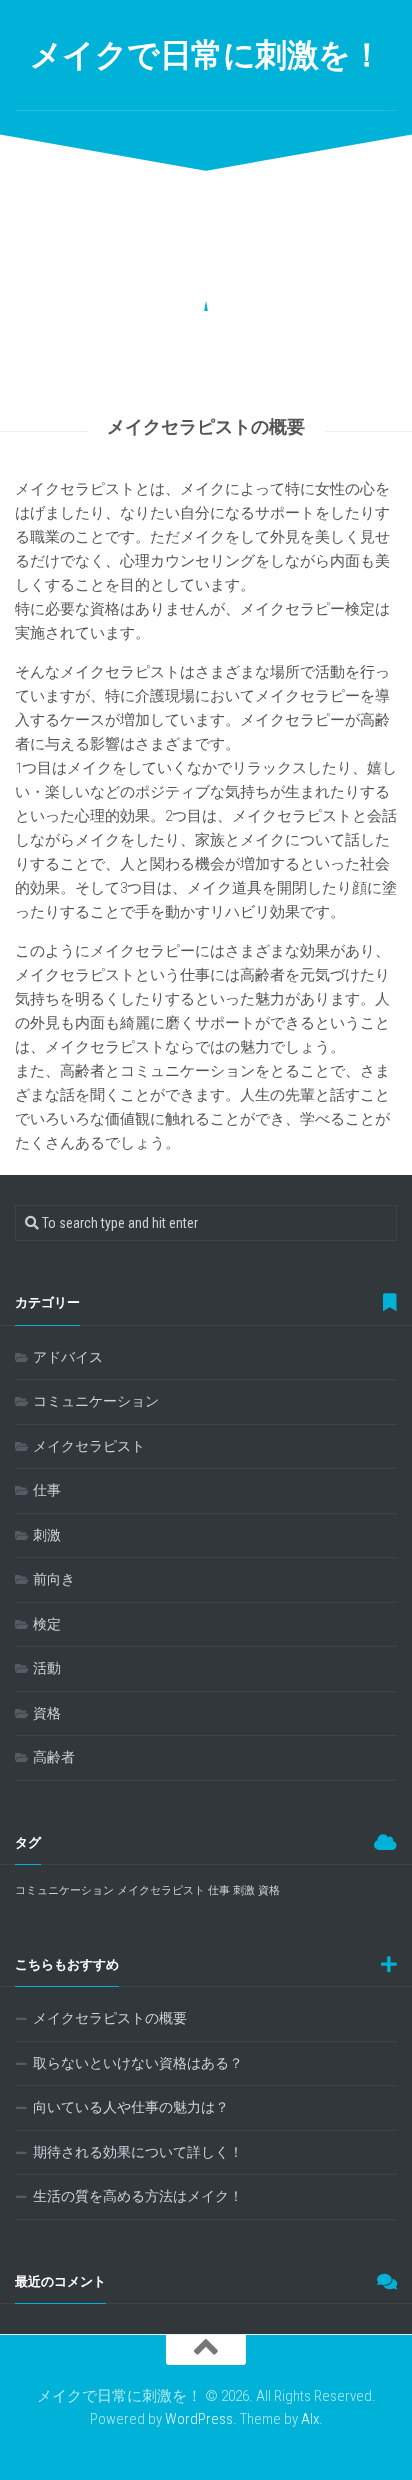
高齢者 (54, 1757)
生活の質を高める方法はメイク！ (138, 2196)
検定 (47, 1624)
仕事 (47, 1490)
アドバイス (68, 1357)
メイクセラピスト (89, 1446)
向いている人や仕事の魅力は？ (131, 2107)
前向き (54, 1579)
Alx (310, 2419)
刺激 (47, 1535)
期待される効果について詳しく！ (138, 2152)
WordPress (199, 2419)
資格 (47, 1713)
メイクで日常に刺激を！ (206, 55)
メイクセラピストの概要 (110, 2018)
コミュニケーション (96, 1401)
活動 (47, 1668)
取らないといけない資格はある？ (138, 2063)
